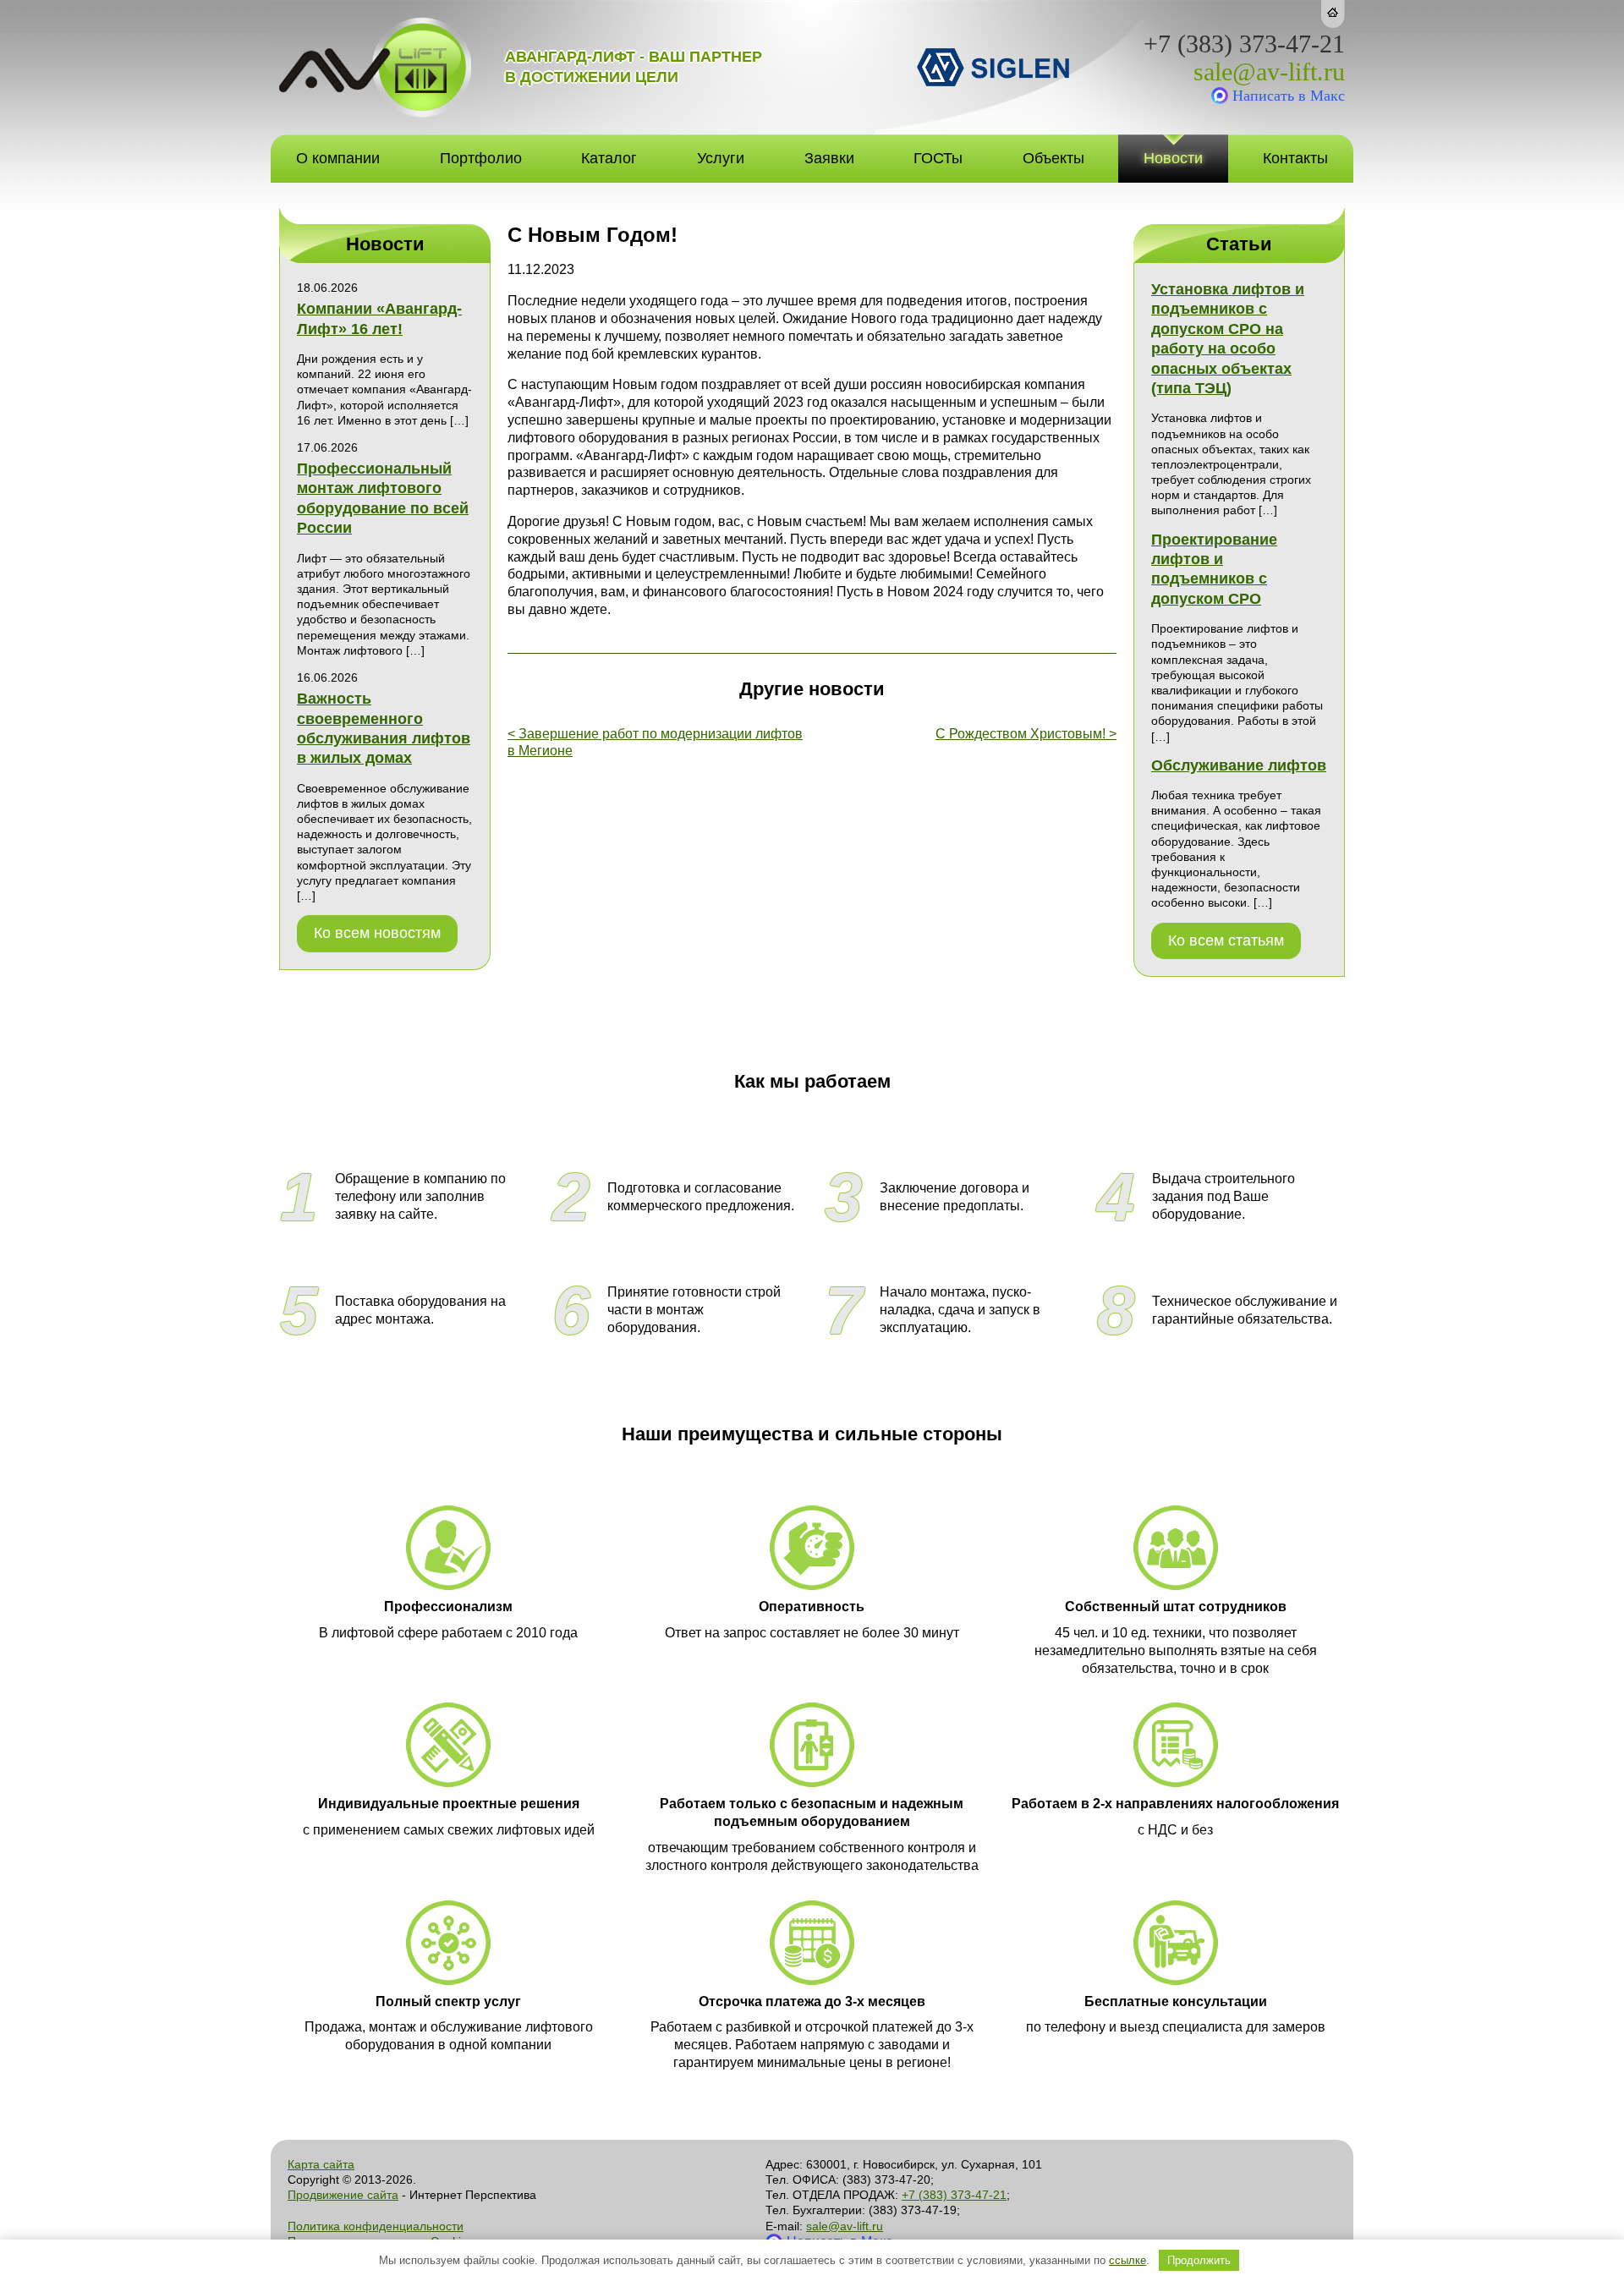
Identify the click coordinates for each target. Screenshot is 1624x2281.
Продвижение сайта (343, 2195)
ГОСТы (938, 158)
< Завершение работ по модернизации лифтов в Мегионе (655, 743)
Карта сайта (321, 2164)
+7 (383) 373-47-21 (1244, 44)
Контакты (1295, 158)
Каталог (609, 158)
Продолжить (1199, 2260)
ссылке (1127, 2260)
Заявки (829, 158)
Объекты (1053, 158)
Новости (1173, 158)
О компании (338, 158)
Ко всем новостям (377, 933)
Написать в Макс (1289, 96)
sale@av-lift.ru (1269, 72)
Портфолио (481, 158)
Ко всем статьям (1226, 940)
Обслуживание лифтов (1239, 765)
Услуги (721, 158)
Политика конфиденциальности (376, 2226)
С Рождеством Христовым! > (1026, 734)
